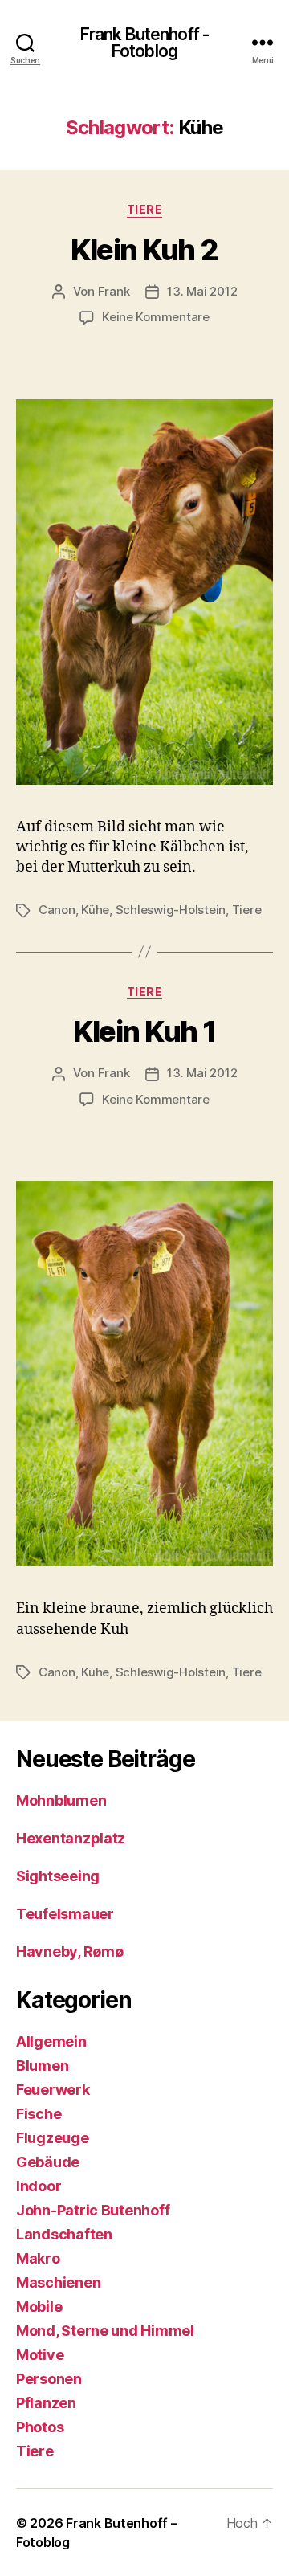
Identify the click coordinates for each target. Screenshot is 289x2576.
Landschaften (64, 2234)
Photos (40, 2427)
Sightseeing (58, 1876)
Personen (49, 2379)
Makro (38, 2258)
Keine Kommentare (156, 317)
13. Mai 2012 (202, 291)
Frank (114, 291)
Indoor (39, 2186)
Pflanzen (46, 2403)
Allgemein (51, 2041)
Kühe (95, 910)
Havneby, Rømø (70, 1951)
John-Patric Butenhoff (93, 2210)
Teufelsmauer (65, 1914)
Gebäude (48, 2162)
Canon (57, 910)
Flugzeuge (53, 2138)
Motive (40, 2355)
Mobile (39, 2307)
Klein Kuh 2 (144, 250)
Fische (39, 2114)
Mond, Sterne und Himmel (105, 2331)
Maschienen (58, 2282)
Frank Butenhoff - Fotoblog (144, 43)
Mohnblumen (61, 1800)
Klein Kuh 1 (144, 1031)
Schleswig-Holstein (171, 910)
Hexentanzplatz (71, 1838)
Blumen (42, 2066)
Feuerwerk (53, 2090)
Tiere (145, 209)
